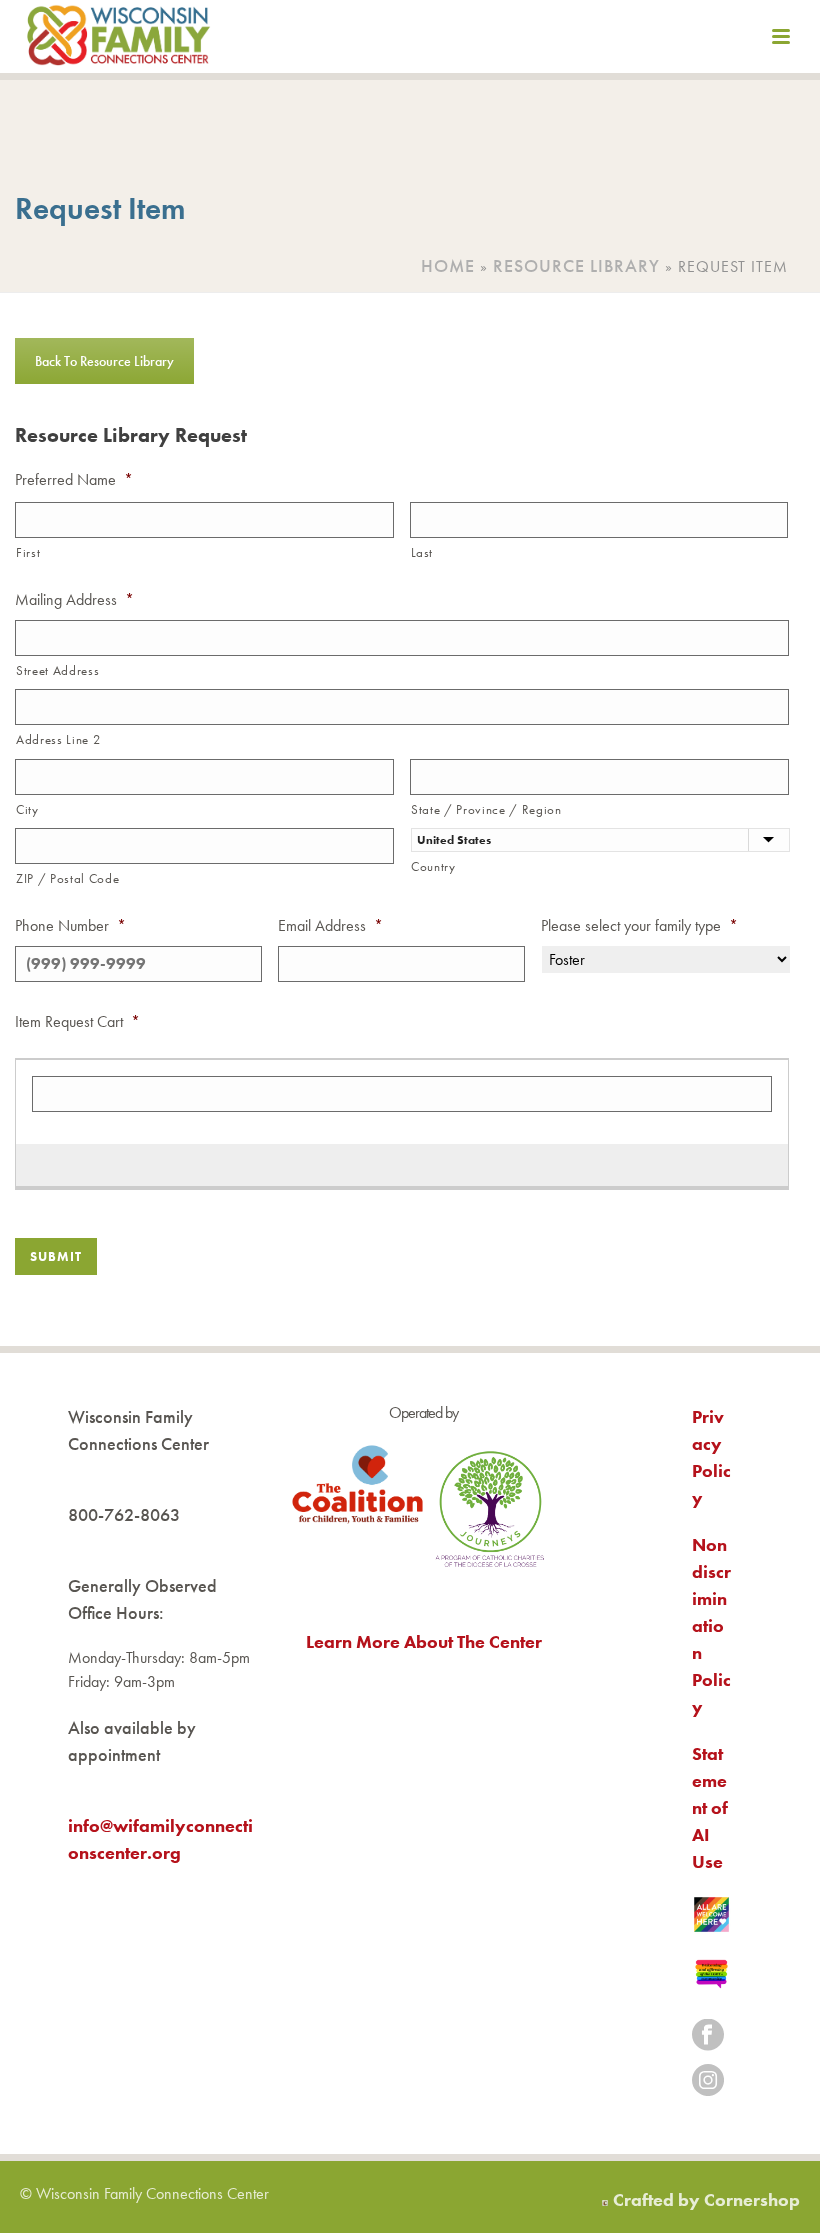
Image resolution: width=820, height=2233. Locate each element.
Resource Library (576, 265)
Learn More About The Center (424, 1641)
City (27, 809)
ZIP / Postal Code (67, 878)
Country (433, 866)
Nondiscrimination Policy (711, 1625)
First (28, 552)
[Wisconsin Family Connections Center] (118, 40)
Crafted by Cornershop (706, 2199)
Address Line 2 (58, 739)
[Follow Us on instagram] (708, 2081)
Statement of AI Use (710, 1807)
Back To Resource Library (104, 361)
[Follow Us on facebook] (708, 2036)
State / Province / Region (486, 809)
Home (448, 265)
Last (422, 552)
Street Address (57, 670)
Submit (56, 1256)
